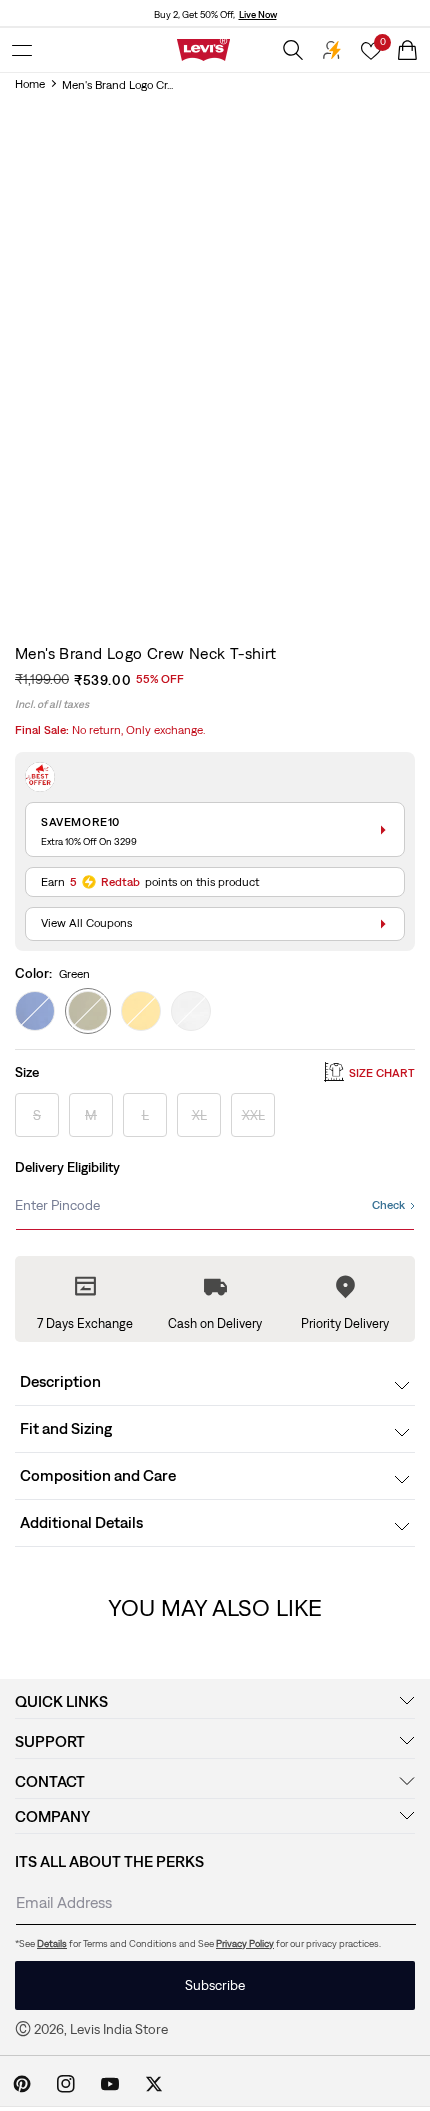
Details (52, 1943)
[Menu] (22, 50)
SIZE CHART (382, 1073)
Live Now (258, 14)
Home (30, 84)
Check (388, 1205)
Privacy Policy (245, 1943)
